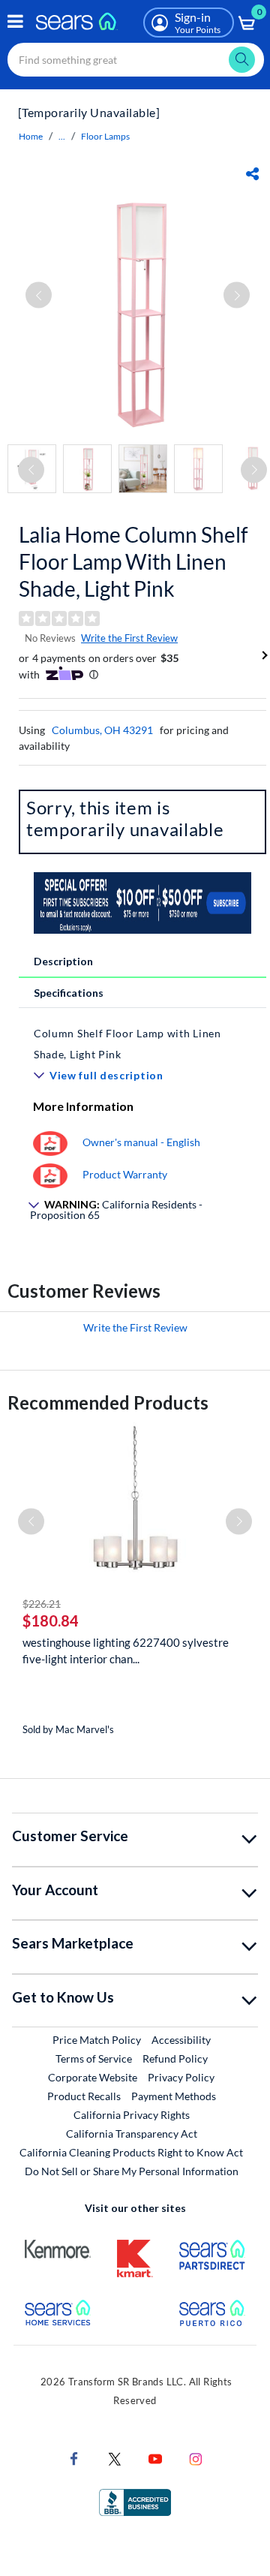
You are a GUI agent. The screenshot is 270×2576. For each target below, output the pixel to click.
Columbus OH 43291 (102, 730)
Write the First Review (129, 638)
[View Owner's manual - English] (50, 1142)
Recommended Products (108, 1402)
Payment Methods (174, 2096)
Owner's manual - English (141, 1142)
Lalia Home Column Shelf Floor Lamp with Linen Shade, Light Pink (133, 561)
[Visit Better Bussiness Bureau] (135, 2501)
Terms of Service (94, 2058)
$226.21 (42, 1604)
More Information (83, 1106)
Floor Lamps (105, 136)
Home (31, 136)
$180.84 (51, 1621)
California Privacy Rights (132, 2115)
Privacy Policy (181, 2077)
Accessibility (181, 2040)
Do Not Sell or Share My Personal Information (132, 2171)
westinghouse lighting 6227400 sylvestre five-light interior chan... (126, 1651)
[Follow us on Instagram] (196, 2458)
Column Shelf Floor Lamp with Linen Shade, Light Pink (127, 1044)
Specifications (69, 993)
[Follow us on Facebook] (74, 2458)
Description (63, 961)
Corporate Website (93, 2077)
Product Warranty (125, 1174)
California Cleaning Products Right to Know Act (131, 2152)
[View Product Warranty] (50, 1174)
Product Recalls (84, 2096)
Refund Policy (175, 2058)
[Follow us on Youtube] (155, 2458)
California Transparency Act (132, 2134)
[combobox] (136, 60)
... (62, 136)
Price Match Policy (97, 2040)
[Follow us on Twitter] (115, 2458)
